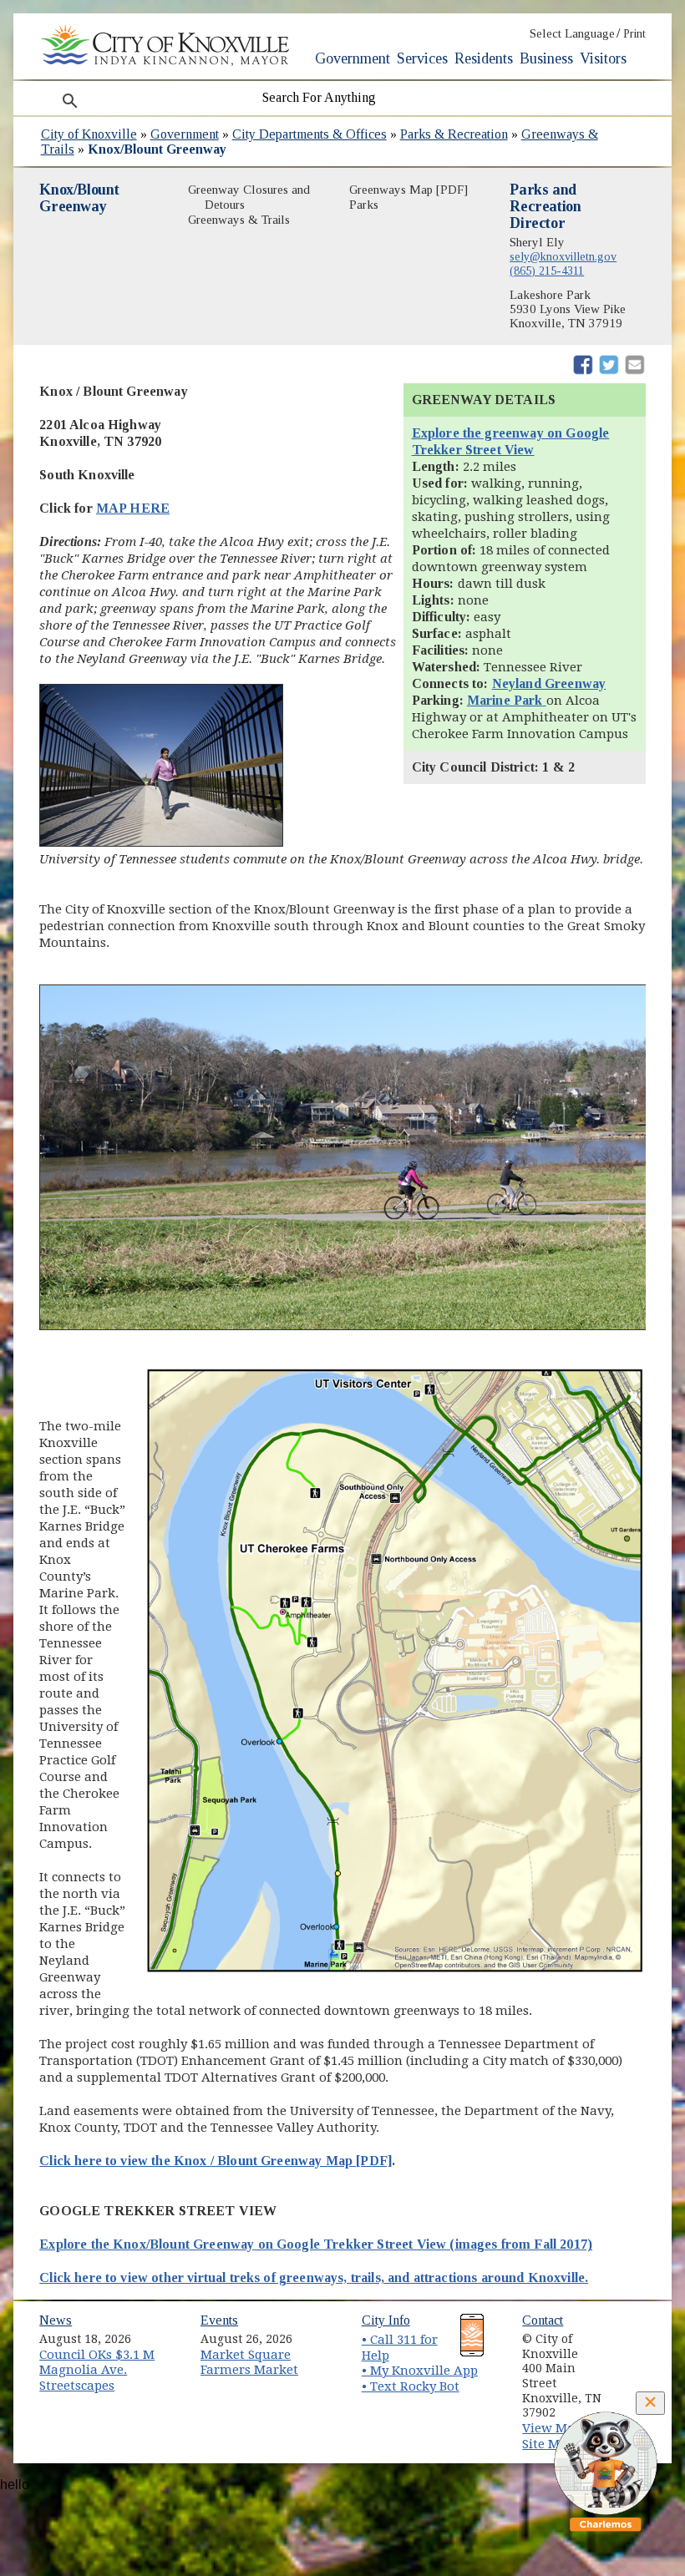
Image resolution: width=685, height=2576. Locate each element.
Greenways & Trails (239, 220)
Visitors (603, 58)
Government (353, 58)
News (56, 2320)
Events (219, 2320)
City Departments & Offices (310, 134)
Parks (364, 205)
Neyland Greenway (549, 683)
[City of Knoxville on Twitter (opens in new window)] (639, 2352)
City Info (386, 2320)
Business (546, 58)
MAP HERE (133, 508)
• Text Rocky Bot (411, 2386)
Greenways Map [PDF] (408, 190)
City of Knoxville (89, 134)
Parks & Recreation (454, 134)
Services (422, 58)
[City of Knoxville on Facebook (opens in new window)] (639, 2333)
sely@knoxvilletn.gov (563, 256)
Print (634, 34)
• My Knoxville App (420, 2371)
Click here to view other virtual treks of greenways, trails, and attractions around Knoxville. (314, 2277)
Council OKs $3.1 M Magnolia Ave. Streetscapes (97, 2370)
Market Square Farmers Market (249, 2363)
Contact (543, 2320)
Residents (484, 58)
